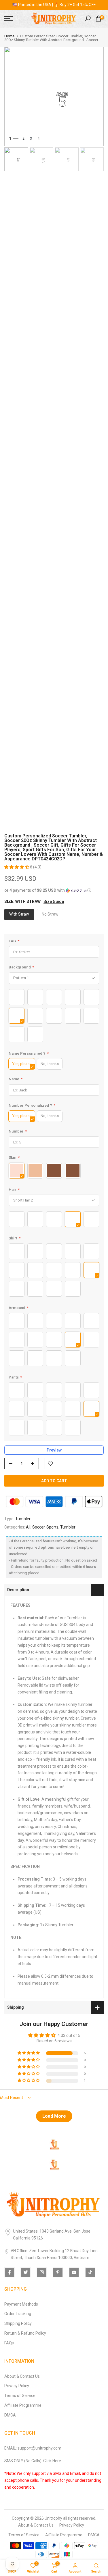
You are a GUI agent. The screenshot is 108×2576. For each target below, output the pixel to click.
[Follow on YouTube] (74, 2272)
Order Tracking (18, 2314)
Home (9, 36)
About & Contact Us (22, 2376)
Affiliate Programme (23, 2405)
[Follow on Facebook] (10, 2272)
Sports (52, 1527)
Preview (54, 1450)
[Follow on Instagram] (42, 2272)
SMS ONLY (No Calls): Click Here (33, 2461)
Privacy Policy (17, 2386)
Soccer (38, 1527)
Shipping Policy (18, 2323)
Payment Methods (21, 2304)
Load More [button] (54, 2116)
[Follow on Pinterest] (58, 2272)
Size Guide (54, 901)
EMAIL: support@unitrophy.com (33, 2448)
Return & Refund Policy (25, 2333)
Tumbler (23, 1519)
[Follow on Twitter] (26, 2272)
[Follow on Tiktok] (90, 2272)
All (28, 1527)
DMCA (10, 2415)
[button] (17, 867)
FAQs (9, 2343)
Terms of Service (20, 2396)
